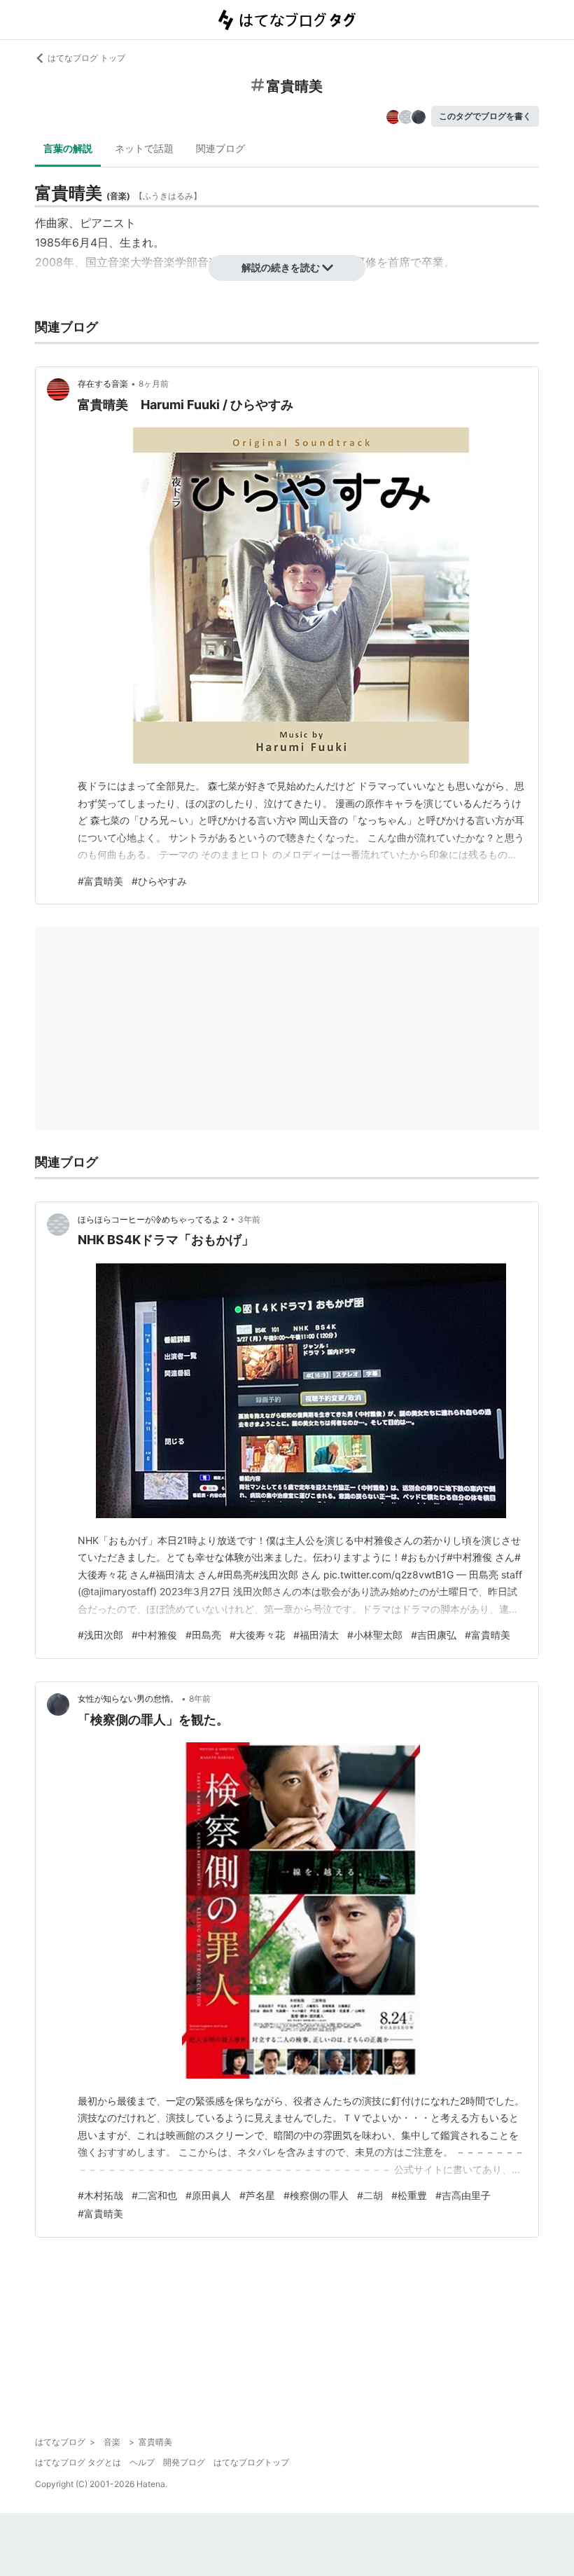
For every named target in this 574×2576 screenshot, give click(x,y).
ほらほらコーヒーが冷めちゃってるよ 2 (153, 1219)
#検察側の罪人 (316, 2195)
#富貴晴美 (100, 881)
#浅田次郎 (100, 1635)
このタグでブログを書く (485, 116)
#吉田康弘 (434, 1635)
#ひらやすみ (159, 881)
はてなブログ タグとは (78, 2462)
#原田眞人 (208, 2195)
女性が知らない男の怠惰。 (128, 1699)
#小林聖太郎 (375, 1635)
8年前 (200, 1699)
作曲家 (52, 223)
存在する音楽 (103, 384)
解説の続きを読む (281, 267)
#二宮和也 (154, 2195)
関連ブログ (220, 148)
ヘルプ (142, 2462)
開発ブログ (184, 2462)
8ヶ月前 (154, 384)
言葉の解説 (68, 148)
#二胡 (370, 2195)
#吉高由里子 (463, 2195)
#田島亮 (203, 1635)
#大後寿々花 (257, 1635)
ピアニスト (108, 223)
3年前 (249, 1219)
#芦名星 (257, 2195)
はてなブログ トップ (86, 58)
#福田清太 (316, 1635)
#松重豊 (409, 2195)
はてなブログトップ (251, 2462)
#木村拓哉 (100, 2195)
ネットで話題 (144, 148)
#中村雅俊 (154, 1635)
